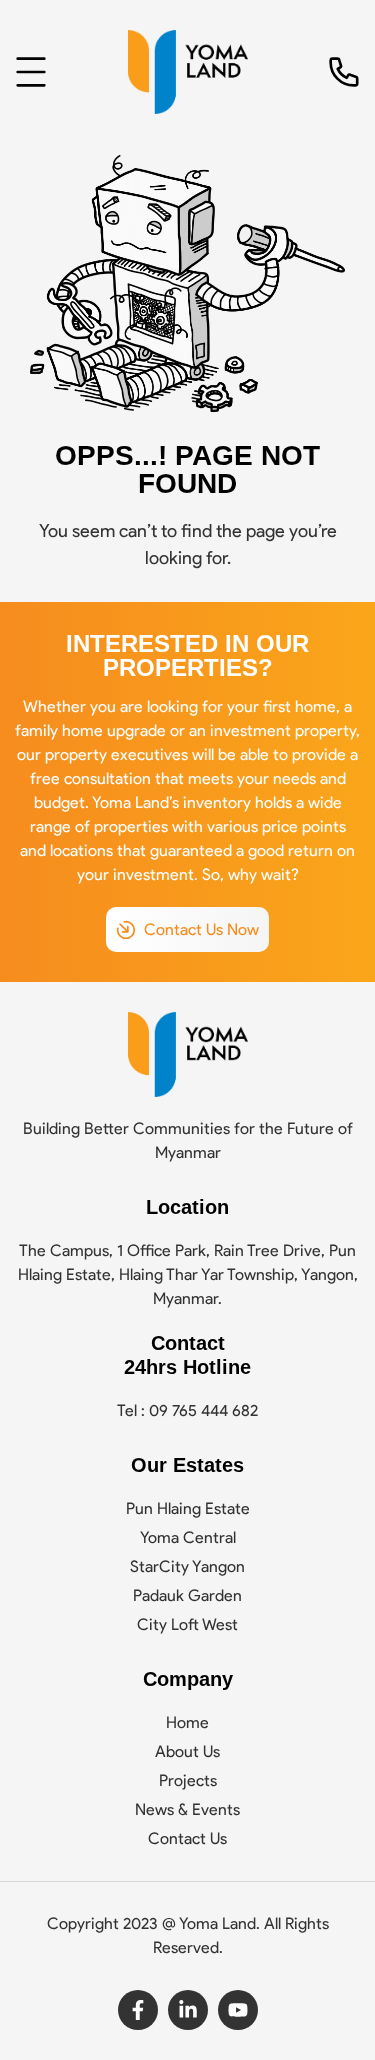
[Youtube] (238, 2010)
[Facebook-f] (138, 2010)
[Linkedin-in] (188, 2010)
